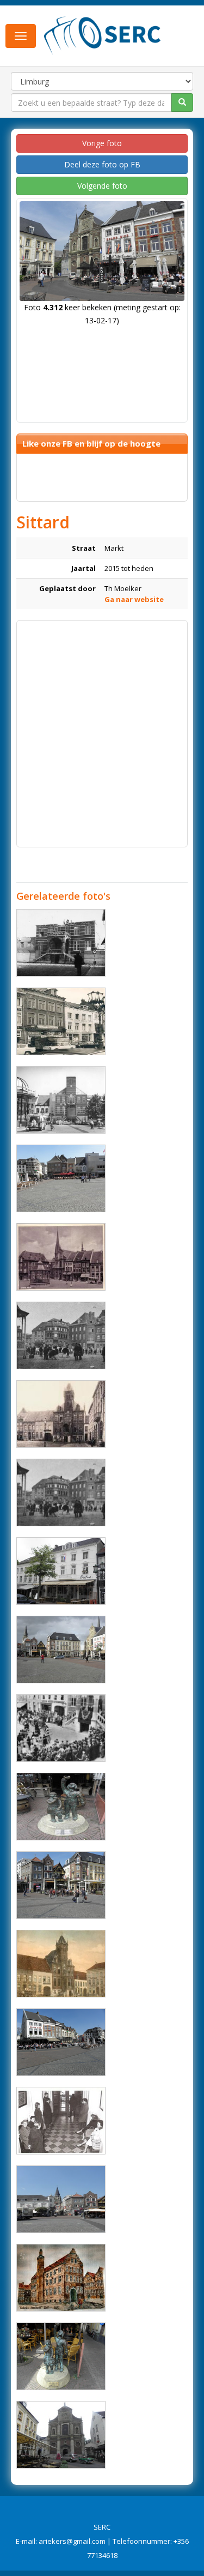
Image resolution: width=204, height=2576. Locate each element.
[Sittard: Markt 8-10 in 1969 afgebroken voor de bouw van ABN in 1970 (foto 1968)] (61, 1021)
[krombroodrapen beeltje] (61, 1807)
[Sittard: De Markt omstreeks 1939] (61, 1257)
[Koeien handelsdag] (61, 1335)
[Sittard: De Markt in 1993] (61, 1100)
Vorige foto (102, 143)
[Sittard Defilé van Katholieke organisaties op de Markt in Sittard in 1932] (61, 1728)
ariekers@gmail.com (72, 2541)
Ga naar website (134, 599)
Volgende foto (102, 186)
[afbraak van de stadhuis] (61, 943)
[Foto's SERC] (103, 34)
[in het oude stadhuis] (61, 2121)
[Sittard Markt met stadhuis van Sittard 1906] (61, 1414)
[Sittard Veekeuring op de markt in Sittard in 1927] (61, 1492)
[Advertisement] (102, 728)
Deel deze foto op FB (102, 164)
